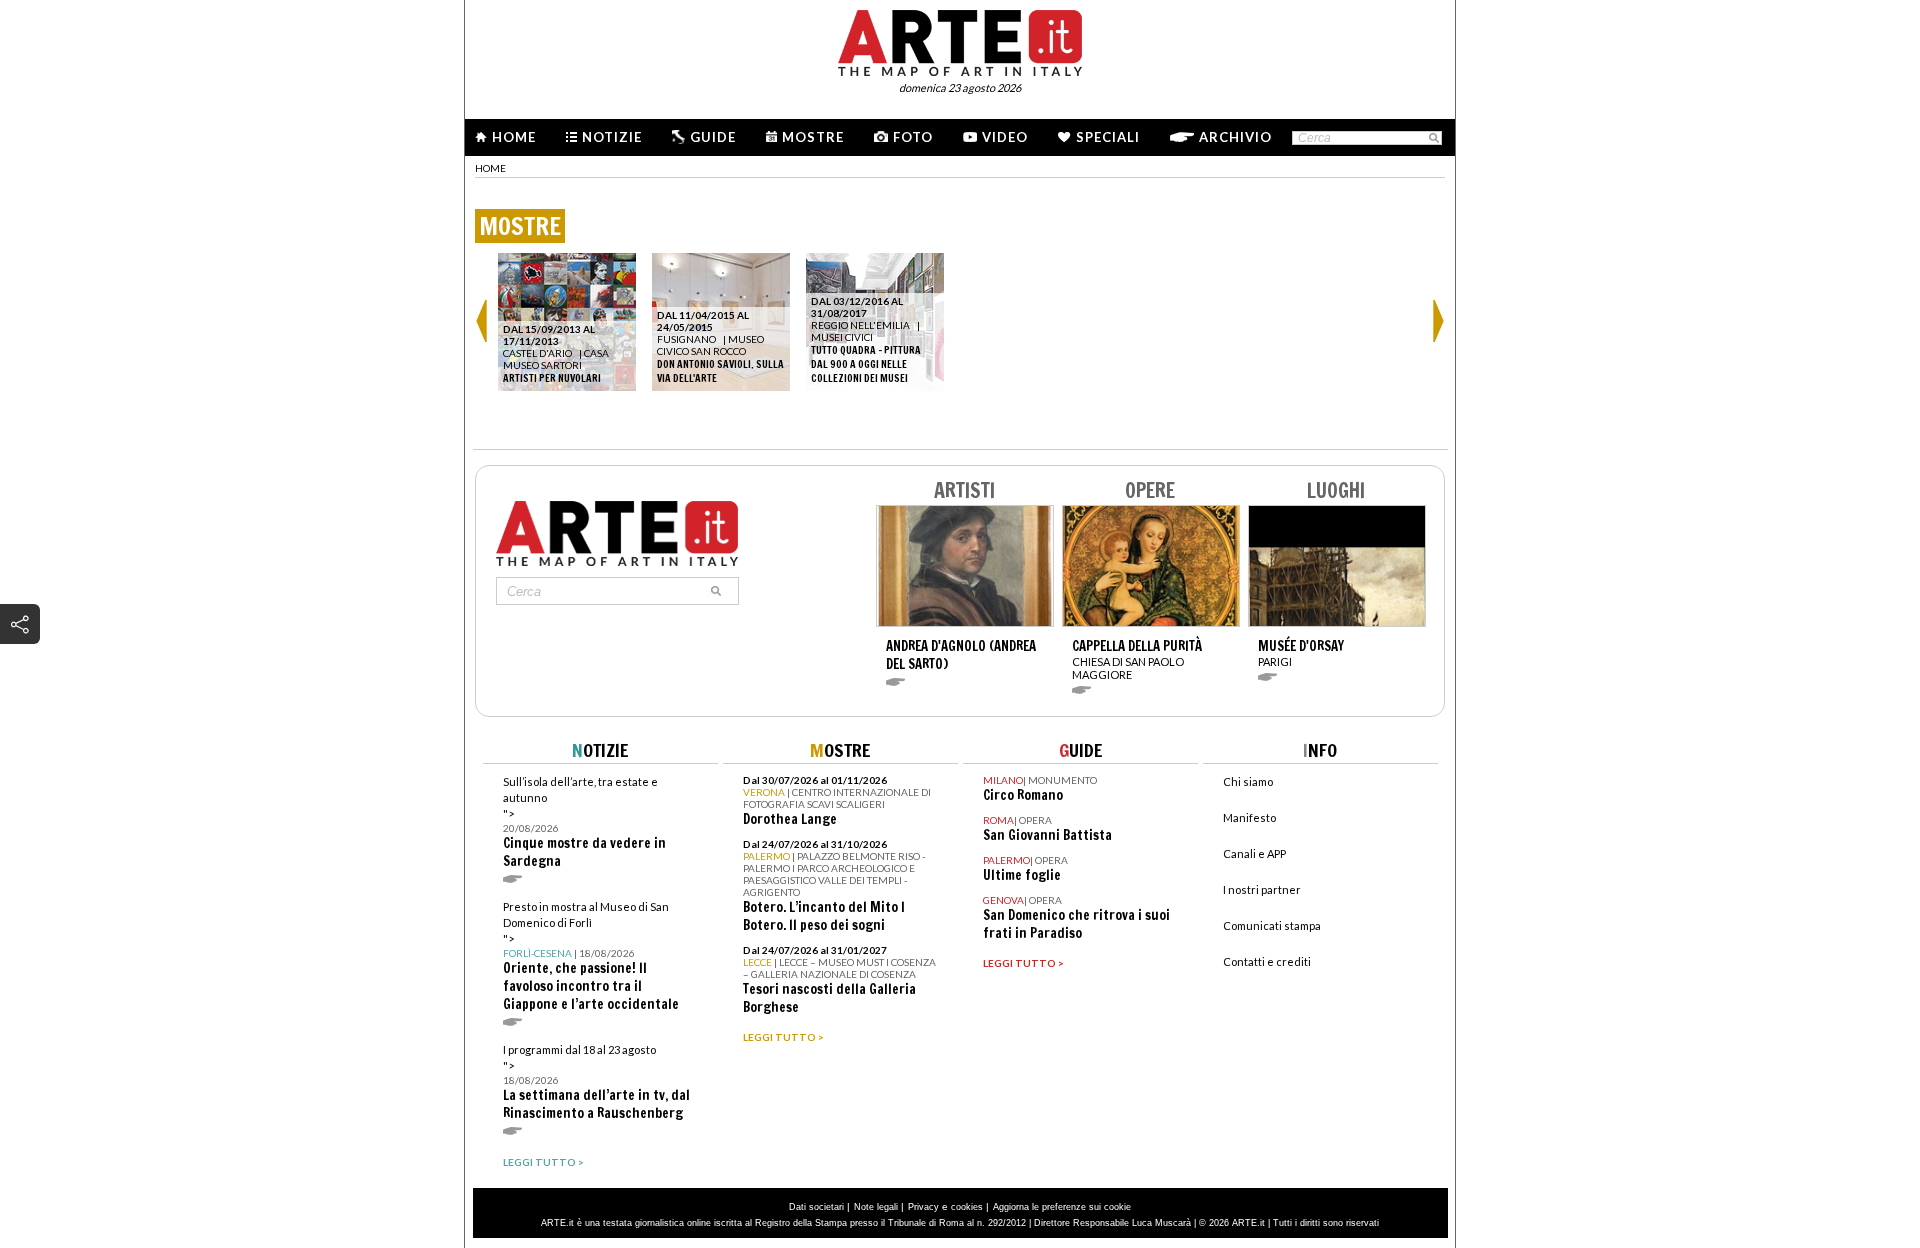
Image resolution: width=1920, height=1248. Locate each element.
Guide (713, 137)
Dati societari (816, 1207)
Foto (913, 137)
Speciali (1108, 137)
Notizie (612, 137)
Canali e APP (1254, 853)
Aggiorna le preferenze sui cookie (1062, 1207)
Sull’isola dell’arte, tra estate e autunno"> (584, 822)
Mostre (813, 137)
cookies (967, 1207)
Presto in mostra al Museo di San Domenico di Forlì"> (591, 956)
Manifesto (1249, 817)
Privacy (923, 1207)
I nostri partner (1262, 889)
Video (1005, 137)
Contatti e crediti (1267, 961)
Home (514, 137)
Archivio (1235, 137)
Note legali (876, 1207)
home (490, 168)
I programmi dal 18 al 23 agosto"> (596, 1082)
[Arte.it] (960, 40)
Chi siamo (1248, 781)
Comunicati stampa (1272, 925)
